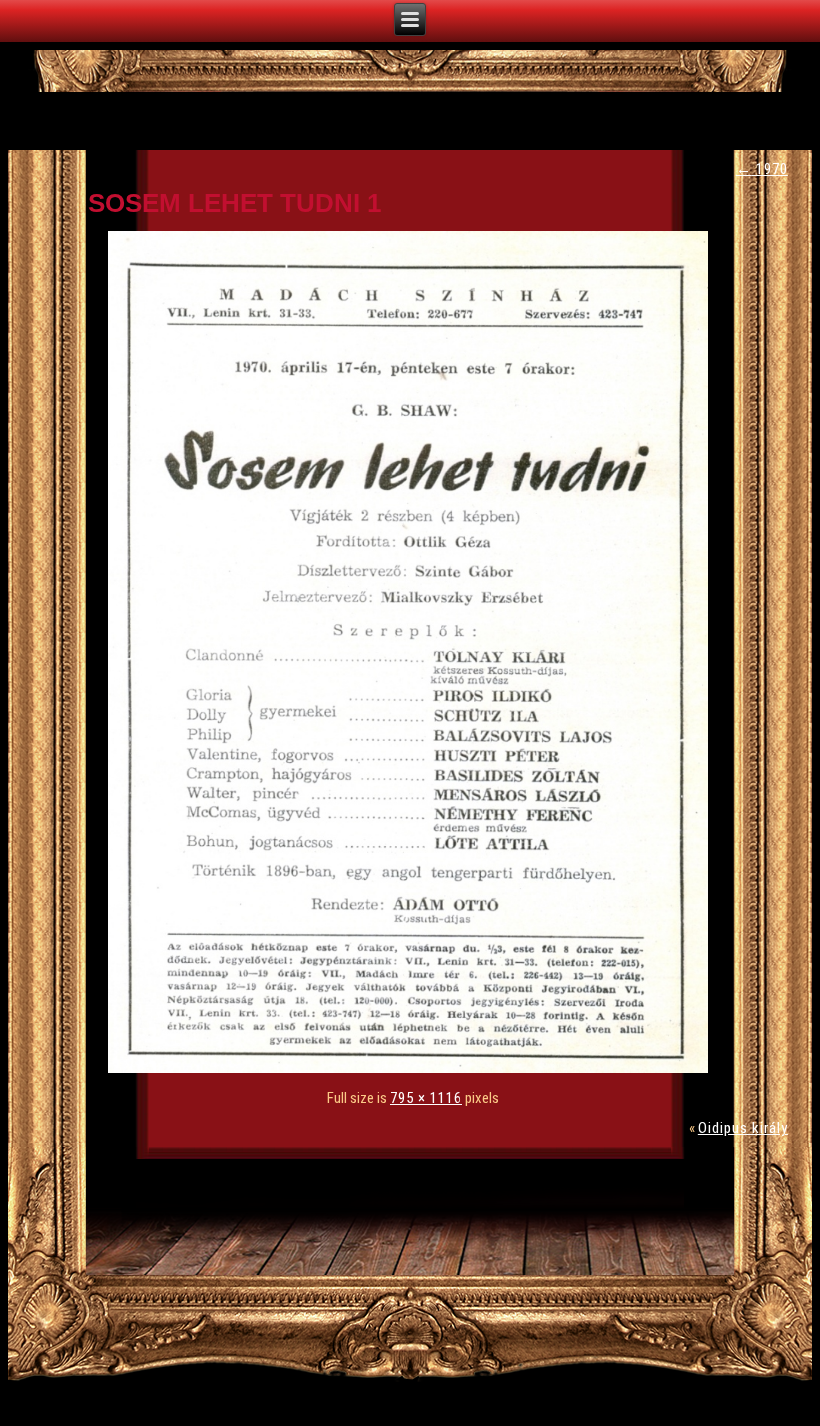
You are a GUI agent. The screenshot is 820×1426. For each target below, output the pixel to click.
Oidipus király (743, 1128)
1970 (762, 169)
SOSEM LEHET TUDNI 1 (234, 203)
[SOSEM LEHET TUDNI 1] (413, 1068)
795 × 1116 (426, 1098)
